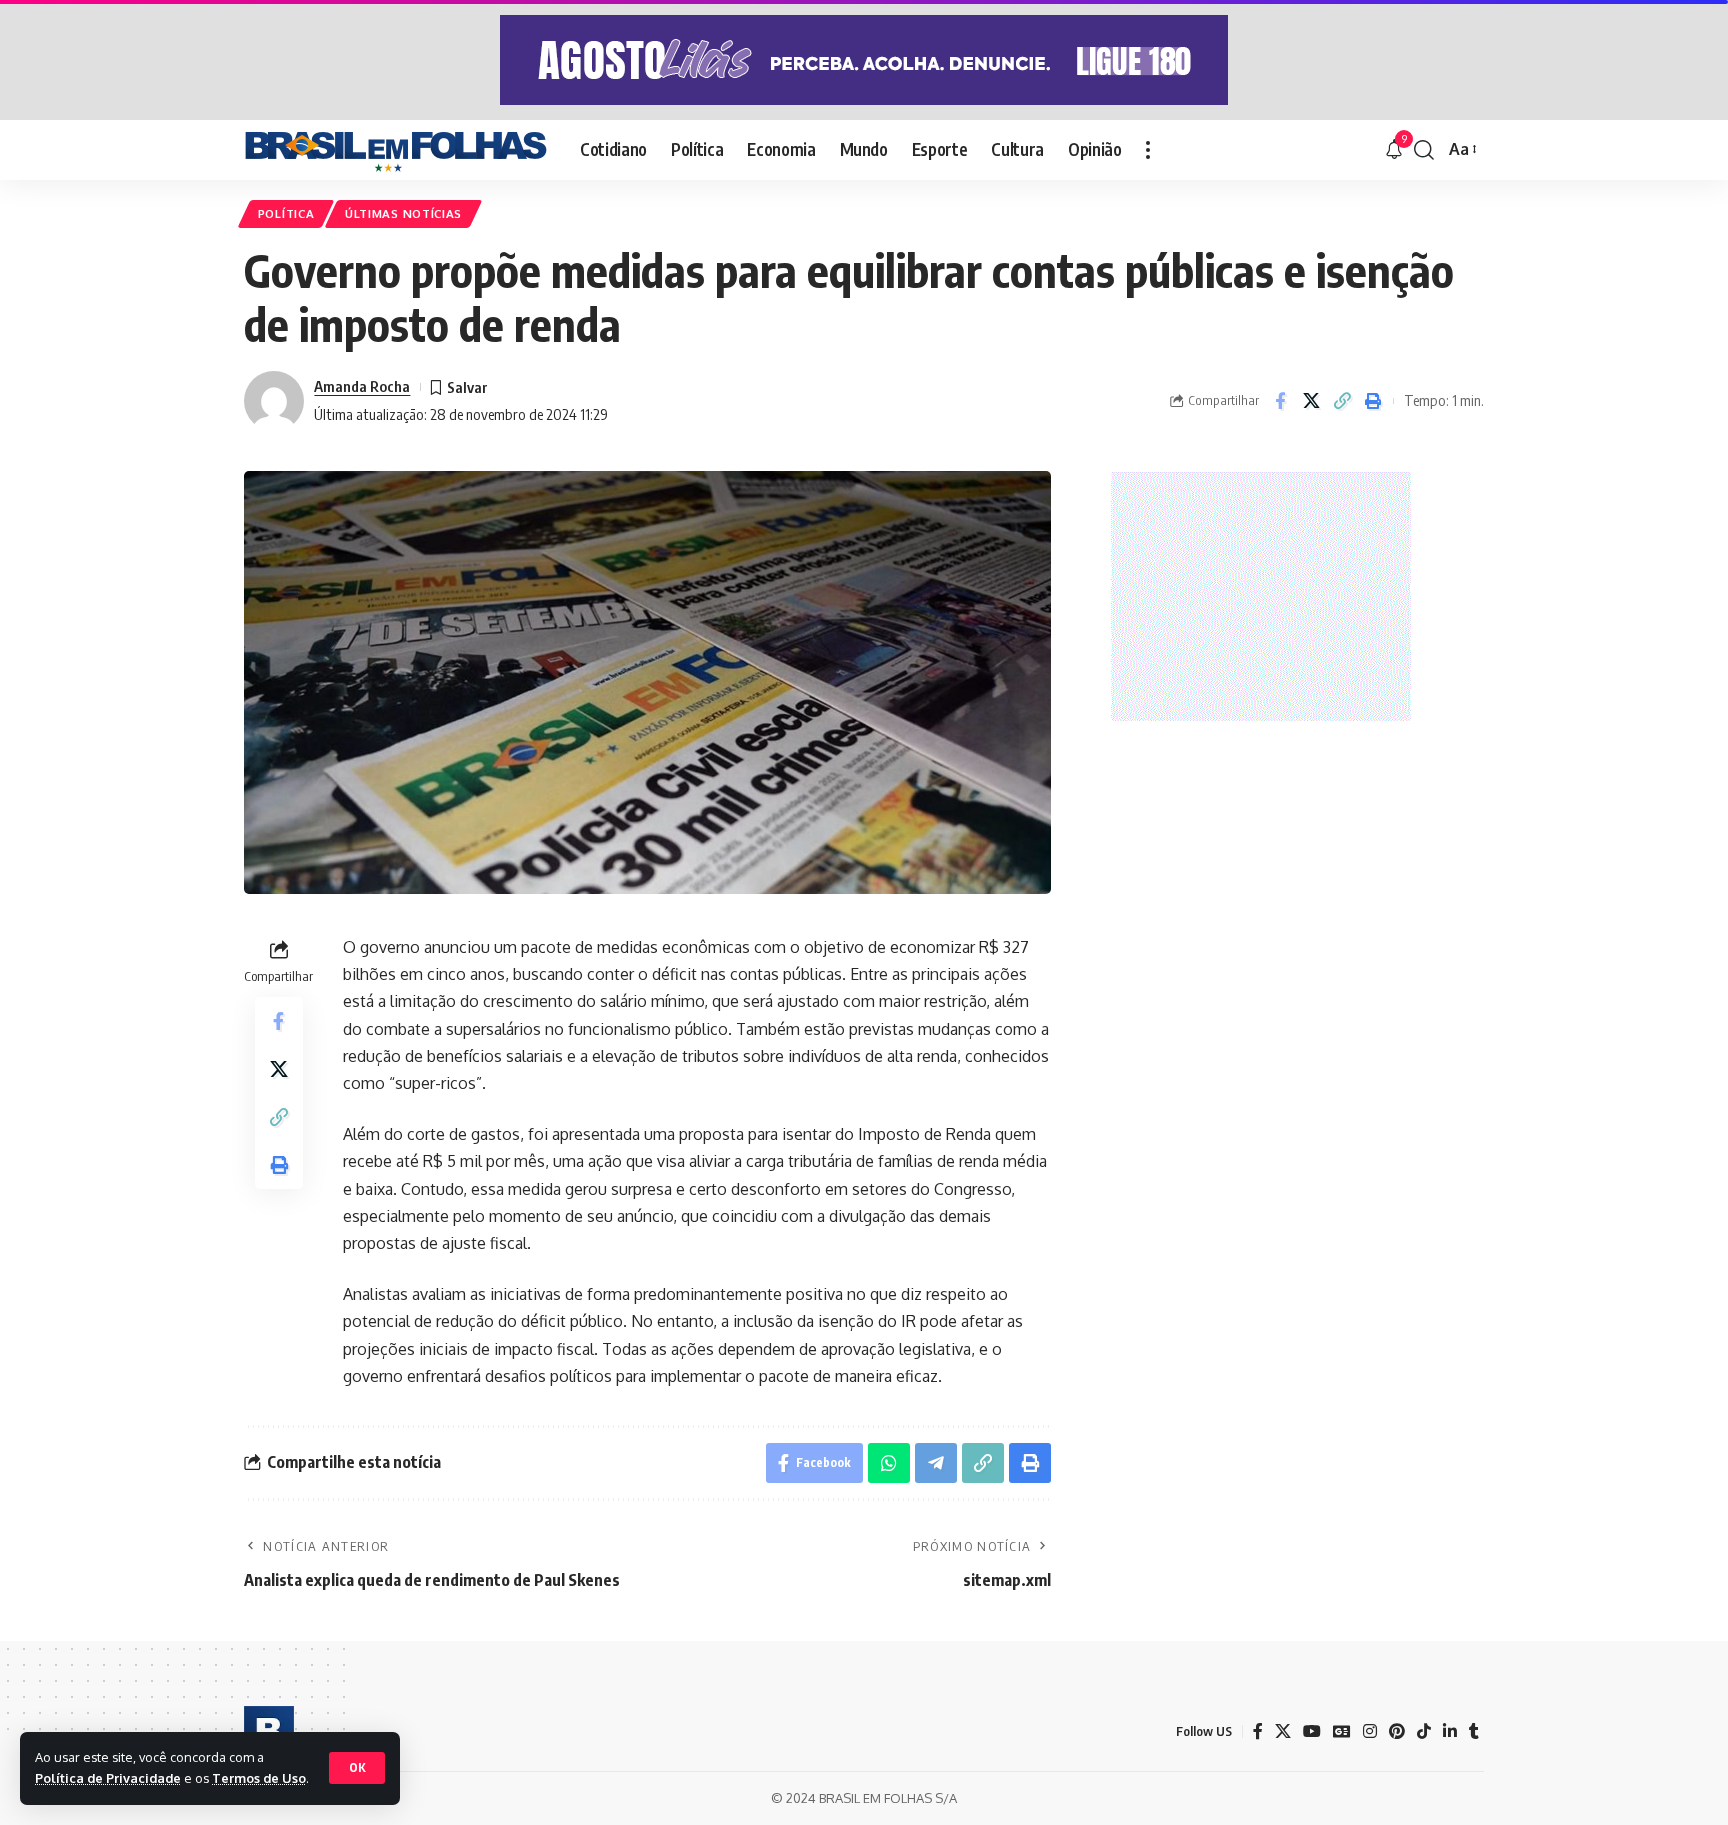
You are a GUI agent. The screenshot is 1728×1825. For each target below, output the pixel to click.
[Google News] (1342, 1731)
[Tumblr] (1474, 1731)
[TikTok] (1424, 1731)
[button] (357, 1768)
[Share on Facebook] (1280, 401)
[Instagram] (1370, 1731)
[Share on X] (1311, 401)
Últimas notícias (403, 213)
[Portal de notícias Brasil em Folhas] (396, 150)
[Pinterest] (1397, 1731)
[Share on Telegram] (936, 1463)
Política (286, 213)
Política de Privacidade (108, 1778)
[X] (1283, 1731)
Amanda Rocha (362, 386)
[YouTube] (1312, 1731)
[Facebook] (1258, 1731)
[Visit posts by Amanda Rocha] (274, 401)
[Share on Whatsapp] (889, 1463)
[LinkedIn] (1450, 1731)
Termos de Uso (259, 1778)
